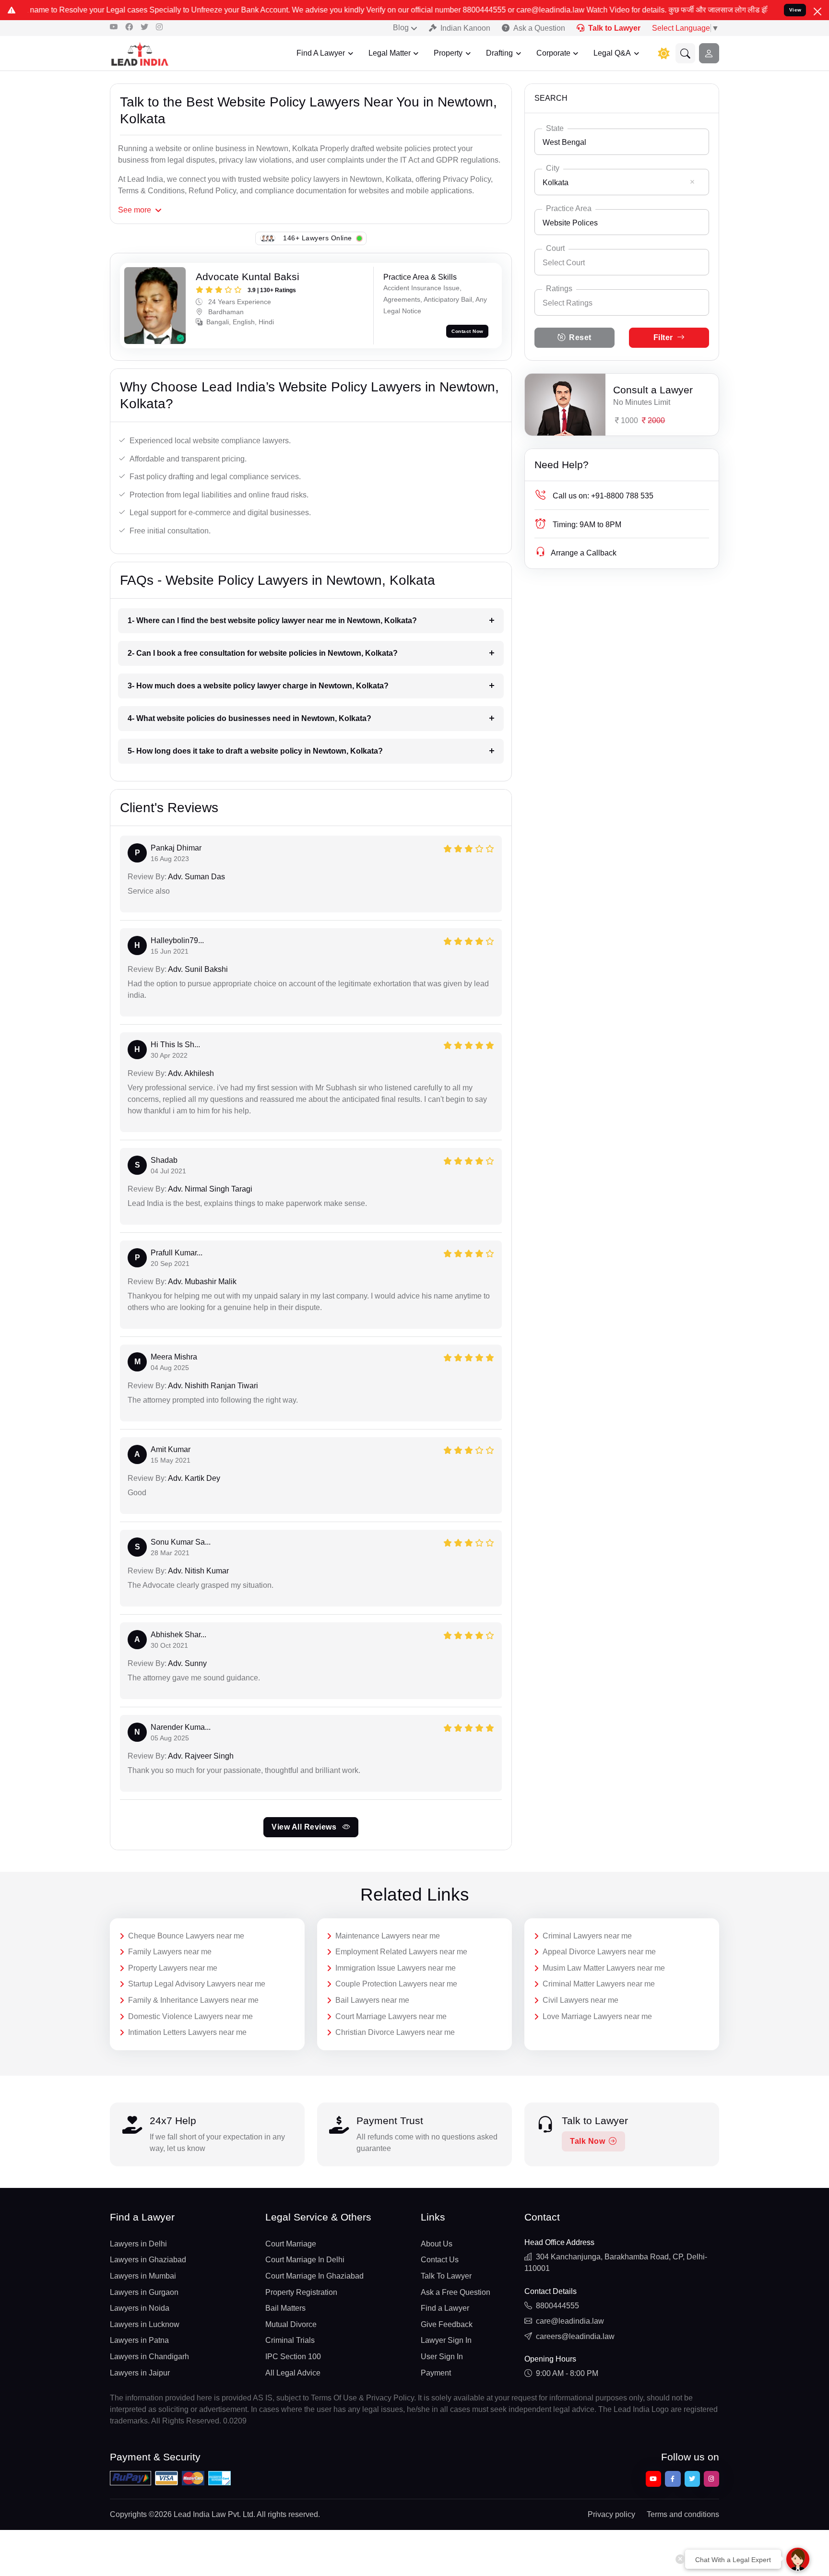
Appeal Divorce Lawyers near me (599, 1952)
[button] (686, 53)
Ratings (559, 289)
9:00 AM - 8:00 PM (567, 2373)
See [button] (135, 210)
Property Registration (301, 2292)
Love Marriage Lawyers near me (597, 2016)
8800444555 (557, 2306)
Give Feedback (447, 2324)
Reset (580, 337)
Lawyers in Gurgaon (144, 2292)
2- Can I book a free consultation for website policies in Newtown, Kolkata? (263, 653)
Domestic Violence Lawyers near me (190, 2016)
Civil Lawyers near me (580, 2000)
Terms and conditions (683, 2514)
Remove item (692, 182)
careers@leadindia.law (575, 2336)
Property (448, 53)
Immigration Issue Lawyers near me (396, 1968)
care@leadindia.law (570, 2321)
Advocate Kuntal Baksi (248, 277)
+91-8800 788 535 (603, 496)
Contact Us (440, 2260)
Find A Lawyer (321, 53)
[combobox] (622, 142)
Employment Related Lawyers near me (401, 1952)
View (795, 10)
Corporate (553, 53)
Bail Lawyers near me (372, 2000)
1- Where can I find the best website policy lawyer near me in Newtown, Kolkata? (272, 620)
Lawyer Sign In (446, 2340)
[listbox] (622, 302)
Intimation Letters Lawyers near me (187, 2032)
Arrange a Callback (584, 553)
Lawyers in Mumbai (143, 2276)
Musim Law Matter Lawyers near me (604, 1968)
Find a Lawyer (445, 2308)
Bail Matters (285, 2308)
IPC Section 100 (293, 2357)
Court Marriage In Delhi (305, 2260)
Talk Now (587, 2141)
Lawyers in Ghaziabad (148, 2260)
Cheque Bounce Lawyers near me (186, 1936)
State (555, 128)
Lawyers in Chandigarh (149, 2357)
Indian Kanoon (465, 28)
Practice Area (569, 208)
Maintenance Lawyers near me (388, 1936)
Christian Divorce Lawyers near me (395, 2032)
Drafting (499, 53)
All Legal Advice (293, 2373)
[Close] (817, 12)
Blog (401, 28)
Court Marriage (291, 2244)
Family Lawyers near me (170, 1952)
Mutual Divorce (291, 2324)
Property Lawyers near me (173, 1968)
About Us (437, 2244)
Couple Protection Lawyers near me (396, 1984)
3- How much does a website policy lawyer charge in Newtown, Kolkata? (258, 686)
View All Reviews (305, 1827)
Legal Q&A (612, 53)
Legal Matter (390, 53)
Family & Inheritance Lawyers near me (193, 2000)
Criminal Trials (290, 2340)
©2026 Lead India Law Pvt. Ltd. (202, 2514)
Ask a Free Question (456, 2292)
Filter (663, 337)
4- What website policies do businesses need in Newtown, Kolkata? (249, 718)
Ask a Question (539, 28)
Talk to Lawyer (614, 28)
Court (555, 248)
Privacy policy (611, 2514)
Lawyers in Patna (139, 2340)
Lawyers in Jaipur (140, 2373)
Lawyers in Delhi (138, 2244)
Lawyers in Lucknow (145, 2324)
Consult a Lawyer (653, 390)
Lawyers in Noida (140, 2308)
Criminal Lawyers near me (587, 1936)
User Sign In (442, 2357)
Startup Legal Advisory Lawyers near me (197, 1984)
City (553, 168)
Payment (436, 2373)
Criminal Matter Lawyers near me (599, 1984)
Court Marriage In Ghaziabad (314, 2276)
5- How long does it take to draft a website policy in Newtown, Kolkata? (255, 751)
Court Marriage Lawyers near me (391, 2016)
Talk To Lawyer (446, 2276)
